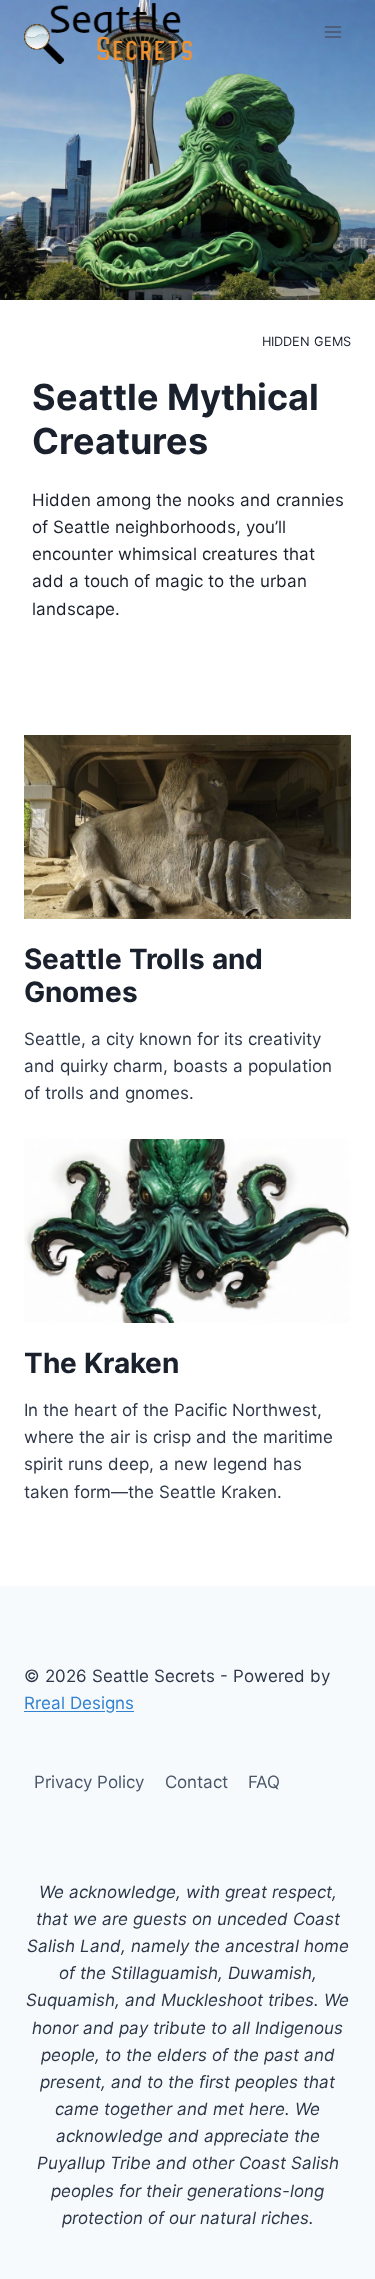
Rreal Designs (79, 1703)
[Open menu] (332, 31)
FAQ (264, 1782)
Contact (196, 1782)
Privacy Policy (89, 1782)
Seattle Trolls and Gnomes (143, 976)
